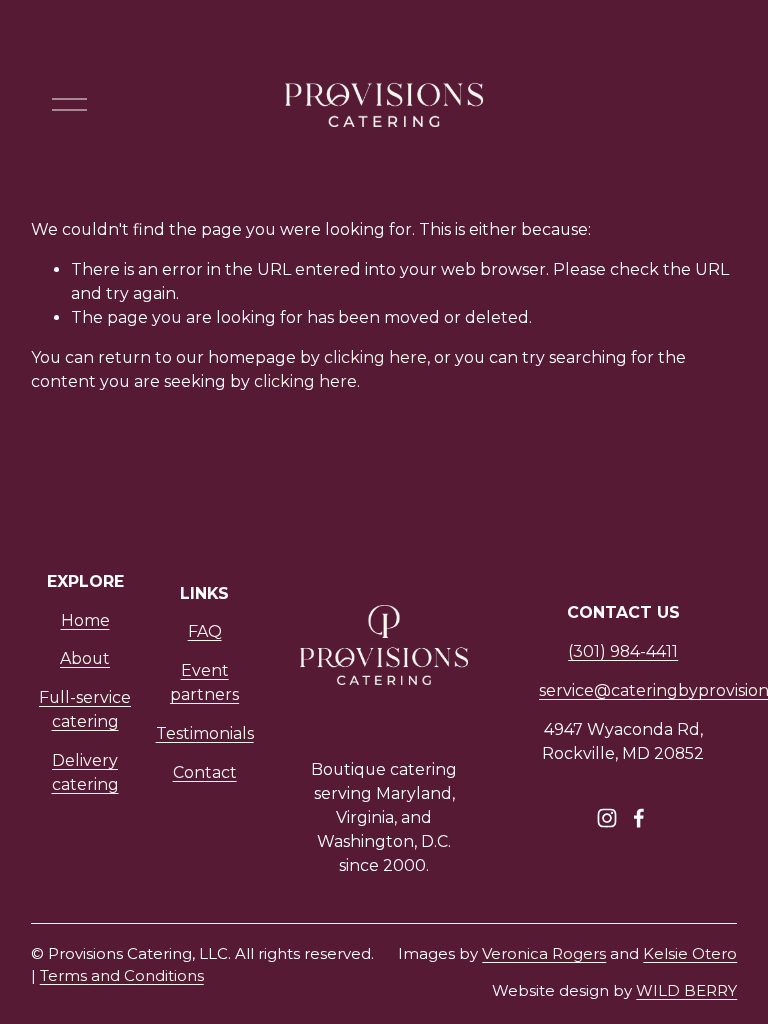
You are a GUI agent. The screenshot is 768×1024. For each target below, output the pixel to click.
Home (85, 620)
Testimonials (205, 733)
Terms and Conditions (122, 975)
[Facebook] (639, 818)
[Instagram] (607, 818)
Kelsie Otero (690, 953)
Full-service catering (85, 709)
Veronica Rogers (544, 953)
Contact (205, 772)
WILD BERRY (686, 990)
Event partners (204, 682)
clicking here (375, 357)
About (85, 658)
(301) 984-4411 (623, 651)
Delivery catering (85, 772)
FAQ (205, 631)
